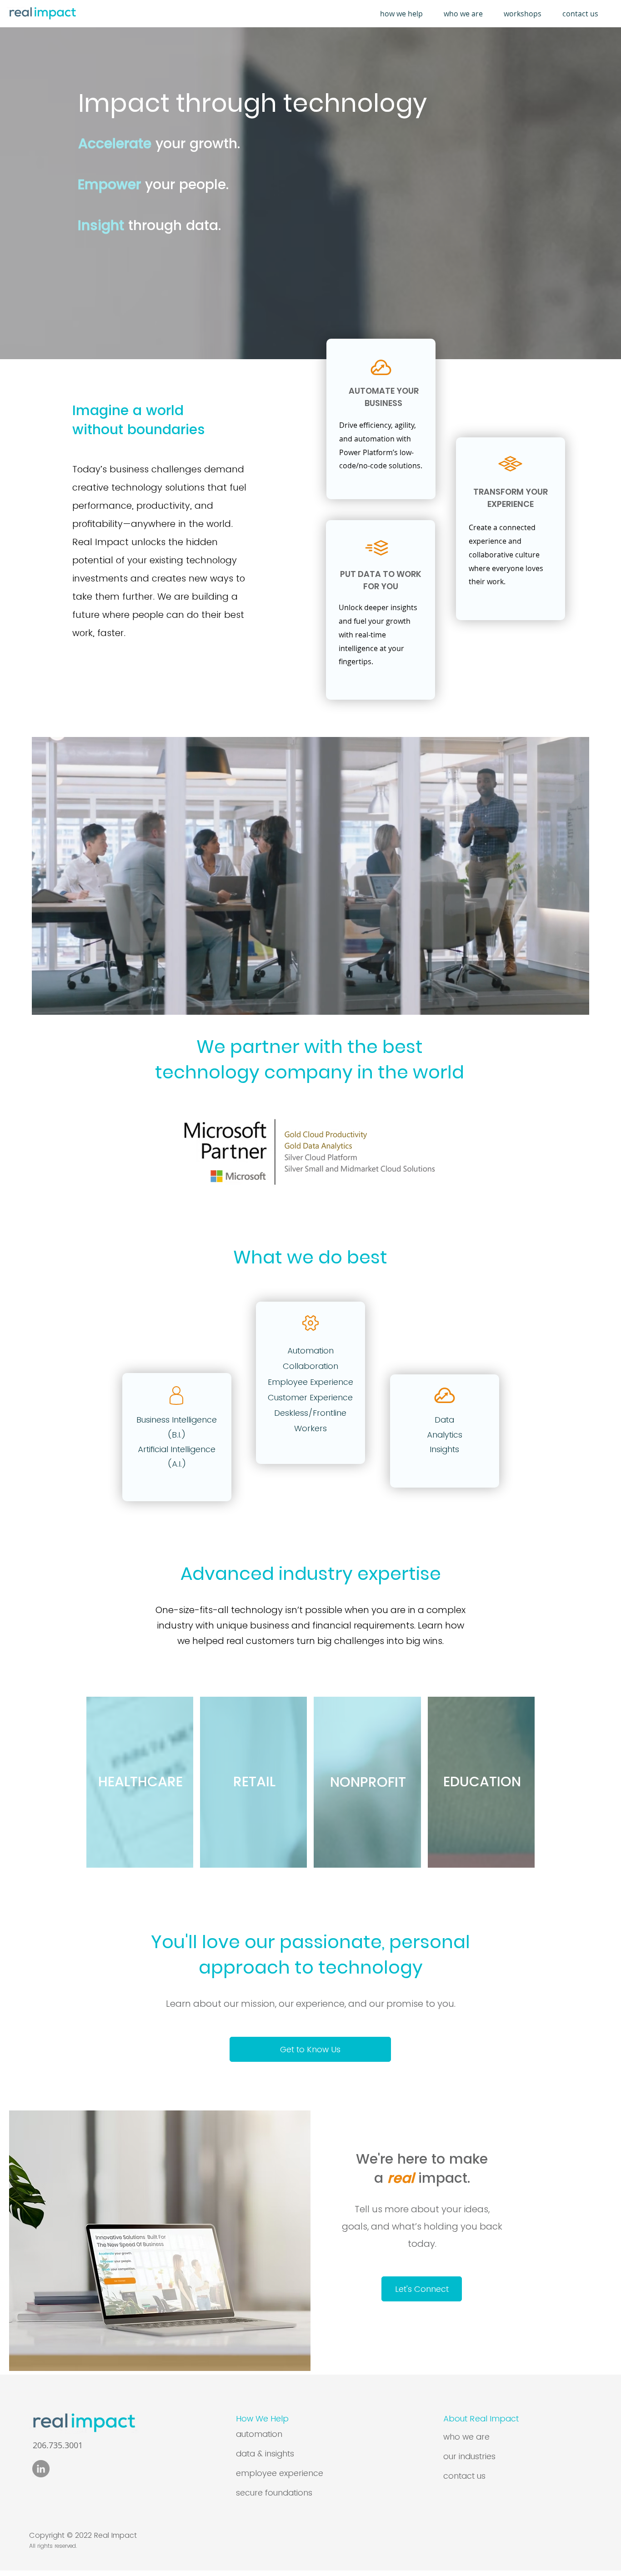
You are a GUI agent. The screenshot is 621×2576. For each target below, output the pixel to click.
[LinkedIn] (41, 2469)
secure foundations (274, 2493)
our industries (469, 2456)
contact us (464, 2476)
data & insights (265, 2453)
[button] (405, 14)
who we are (466, 2437)
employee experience (280, 2473)
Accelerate (115, 143)
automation (259, 2434)
